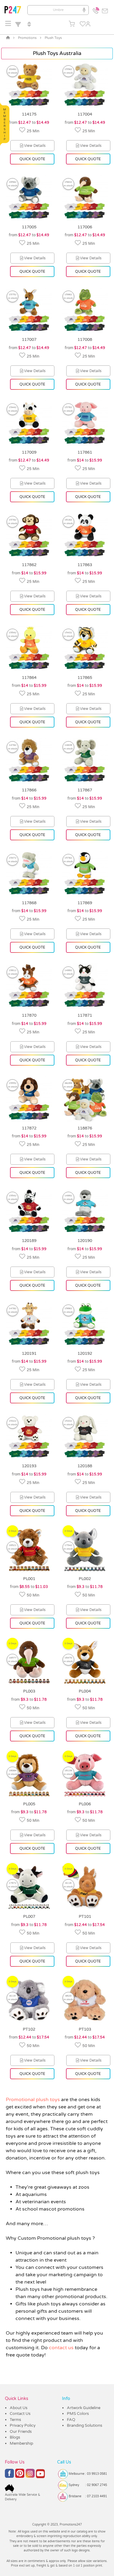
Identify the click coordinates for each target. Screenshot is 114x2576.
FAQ (71, 2420)
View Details (35, 146)
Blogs (15, 2437)
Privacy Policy (23, 2426)
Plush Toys (53, 38)
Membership (21, 2443)
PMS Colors (78, 2414)
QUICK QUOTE (32, 159)
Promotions (27, 38)
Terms (15, 2420)
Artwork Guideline (84, 2408)
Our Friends (21, 2432)
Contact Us (20, 2414)
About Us (19, 2408)
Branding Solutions (85, 2426)
